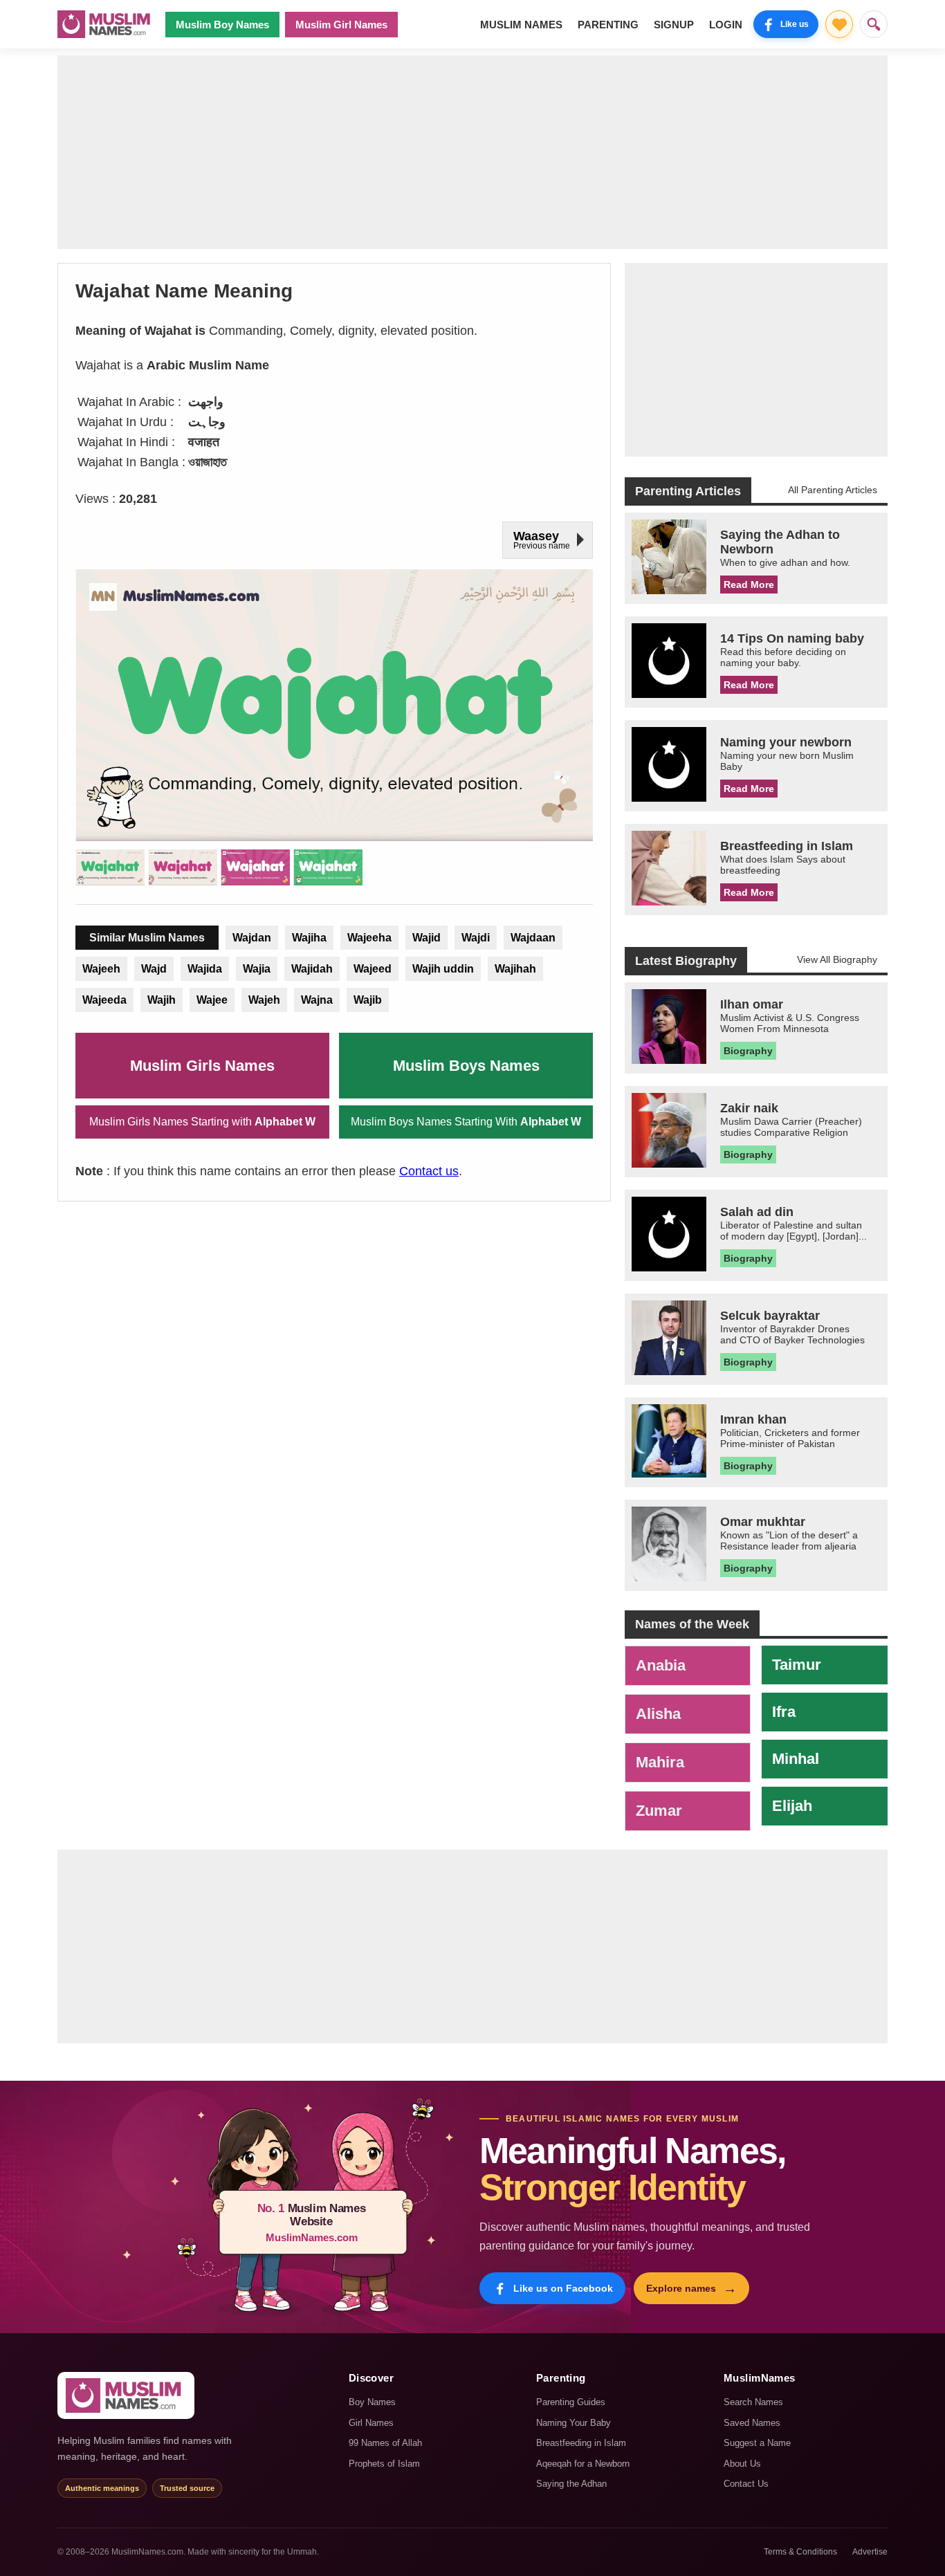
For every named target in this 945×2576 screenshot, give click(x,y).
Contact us (429, 1171)
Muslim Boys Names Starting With (466, 1122)
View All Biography (837, 959)
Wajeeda (104, 1000)
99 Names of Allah (385, 2443)
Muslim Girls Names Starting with (202, 1122)
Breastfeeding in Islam (581, 2443)
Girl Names (371, 2423)
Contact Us (746, 2484)
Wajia (257, 969)
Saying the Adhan (571, 2484)
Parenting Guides (571, 2402)
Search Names (753, 2402)
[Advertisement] (472, 152)
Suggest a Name (757, 2443)
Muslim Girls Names (202, 1066)
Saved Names (752, 2423)
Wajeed (373, 969)
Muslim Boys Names (466, 1066)
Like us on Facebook (563, 2288)
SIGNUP (674, 25)
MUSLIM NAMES (521, 25)
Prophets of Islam (384, 2464)
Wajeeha (369, 938)
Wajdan (252, 938)
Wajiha (309, 938)
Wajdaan (533, 938)
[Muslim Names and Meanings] (106, 24)
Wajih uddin (443, 969)
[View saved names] (839, 24)
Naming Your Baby (574, 2423)
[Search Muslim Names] (874, 24)
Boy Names (372, 2402)
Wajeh (264, 1000)
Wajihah (515, 969)
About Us (742, 2464)
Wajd (154, 969)
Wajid (426, 938)
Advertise (870, 2552)
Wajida (205, 969)
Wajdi (476, 938)
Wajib (368, 1000)
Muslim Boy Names (222, 25)
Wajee (212, 1000)
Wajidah (312, 969)
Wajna (317, 1000)
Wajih (162, 1000)
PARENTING (608, 25)
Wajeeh (101, 969)
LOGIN (726, 25)
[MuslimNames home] (126, 2395)
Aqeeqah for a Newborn (583, 2464)
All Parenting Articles (833, 490)
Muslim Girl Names (341, 25)
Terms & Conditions (800, 2552)
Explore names (691, 2288)
